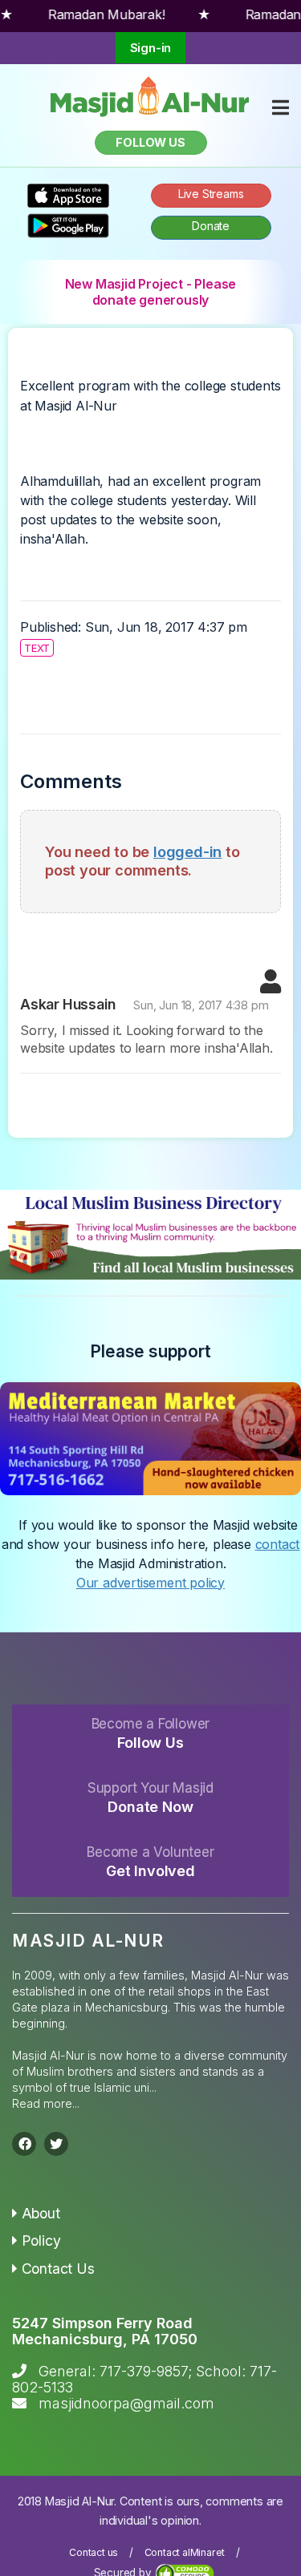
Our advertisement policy (150, 1583)
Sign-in (151, 48)
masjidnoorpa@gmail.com (126, 2403)
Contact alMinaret (185, 2552)
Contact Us (58, 2269)
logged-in (187, 851)
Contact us (94, 2552)
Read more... (46, 2103)
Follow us (150, 142)
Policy (41, 2240)
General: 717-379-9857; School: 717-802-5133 (144, 2379)
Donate (211, 226)
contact (278, 1544)
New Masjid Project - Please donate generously (151, 292)
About (41, 2213)
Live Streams (211, 194)
